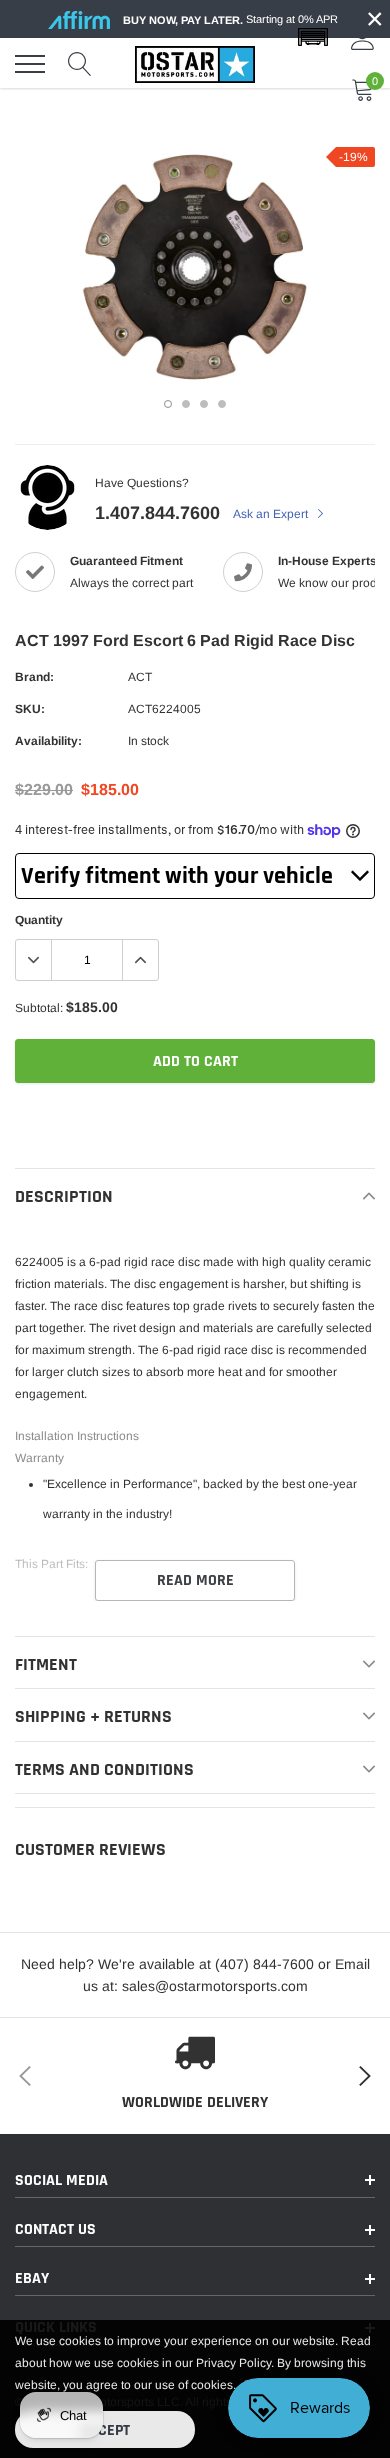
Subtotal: (39, 1008)
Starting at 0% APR (230, 19)
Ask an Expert (272, 514)
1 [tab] (168, 404)
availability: (48, 741)
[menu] (30, 64)
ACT (140, 677)
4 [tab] (222, 404)
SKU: (30, 709)
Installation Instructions (77, 1436)
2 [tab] (186, 404)
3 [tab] (204, 404)
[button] (313, 38)
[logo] (195, 64)
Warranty (39, 1458)
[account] (363, 38)
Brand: (34, 677)
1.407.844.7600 (157, 513)
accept (105, 2430)
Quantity (39, 920)
